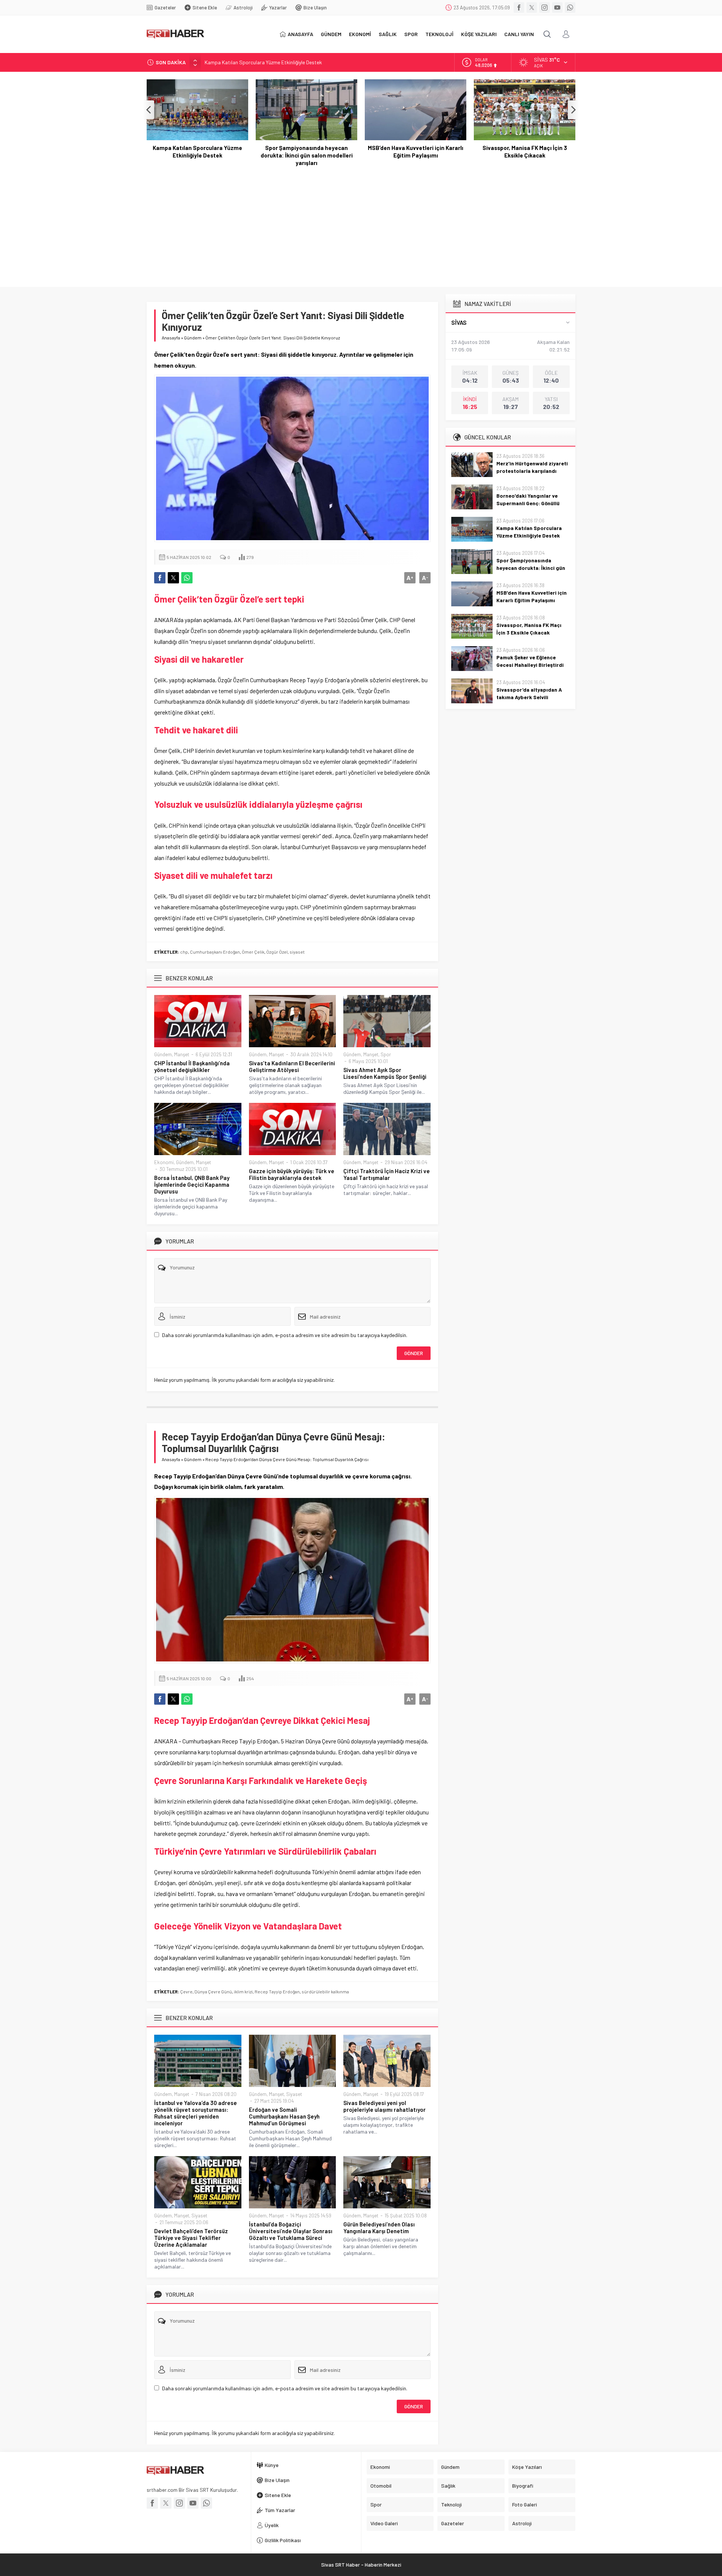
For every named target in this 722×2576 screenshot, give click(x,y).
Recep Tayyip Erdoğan (277, 1991)
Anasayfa (171, 338)
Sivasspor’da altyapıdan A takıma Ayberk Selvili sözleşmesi (529, 697)
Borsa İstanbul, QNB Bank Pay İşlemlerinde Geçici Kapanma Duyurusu (192, 1184)
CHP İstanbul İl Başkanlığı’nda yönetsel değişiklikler (192, 1066)
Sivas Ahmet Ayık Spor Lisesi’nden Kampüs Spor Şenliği (385, 1073)
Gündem (193, 338)
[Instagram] (545, 8)
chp (184, 952)
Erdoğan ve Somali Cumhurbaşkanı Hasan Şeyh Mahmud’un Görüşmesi (284, 2116)
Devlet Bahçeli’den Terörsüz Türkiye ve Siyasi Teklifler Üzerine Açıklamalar (191, 2238)
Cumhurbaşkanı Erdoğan (215, 952)
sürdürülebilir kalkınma (325, 1991)
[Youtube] (557, 8)
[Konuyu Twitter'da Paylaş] (173, 578)
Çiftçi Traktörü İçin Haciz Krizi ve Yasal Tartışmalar (387, 1174)
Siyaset (294, 2094)
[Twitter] (532, 8)
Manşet (182, 1054)
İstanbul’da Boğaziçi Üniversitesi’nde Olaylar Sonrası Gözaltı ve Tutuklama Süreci (291, 2231)
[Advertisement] (361, 223)
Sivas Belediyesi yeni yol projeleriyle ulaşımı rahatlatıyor (385, 2106)
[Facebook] (519, 8)
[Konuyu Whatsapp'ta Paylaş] (187, 578)
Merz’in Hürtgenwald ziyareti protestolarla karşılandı (532, 467)
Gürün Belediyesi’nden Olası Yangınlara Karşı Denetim (379, 2228)
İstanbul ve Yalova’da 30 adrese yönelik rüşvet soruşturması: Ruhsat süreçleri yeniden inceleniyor (196, 2113)
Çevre (186, 1991)
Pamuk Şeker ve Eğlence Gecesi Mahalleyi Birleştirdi (530, 661)
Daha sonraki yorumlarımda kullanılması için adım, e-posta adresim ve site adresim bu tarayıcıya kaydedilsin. (285, 1335)
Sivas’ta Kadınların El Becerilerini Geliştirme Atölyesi (292, 1066)
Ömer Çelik (253, 952)
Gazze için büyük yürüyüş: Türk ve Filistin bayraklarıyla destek (292, 1174)
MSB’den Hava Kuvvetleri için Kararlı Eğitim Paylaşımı (416, 151)
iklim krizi (243, 1991)
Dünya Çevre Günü (213, 1991)
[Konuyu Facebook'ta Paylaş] (160, 578)
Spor (386, 1054)
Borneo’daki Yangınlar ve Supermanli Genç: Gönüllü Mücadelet (528, 503)
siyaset (297, 952)
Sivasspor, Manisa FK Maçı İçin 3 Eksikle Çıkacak (525, 151)
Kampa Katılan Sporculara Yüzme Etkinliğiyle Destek (197, 151)
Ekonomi (164, 1162)
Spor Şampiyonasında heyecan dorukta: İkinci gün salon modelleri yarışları (288, 62)
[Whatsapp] (570, 8)
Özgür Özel (277, 952)
